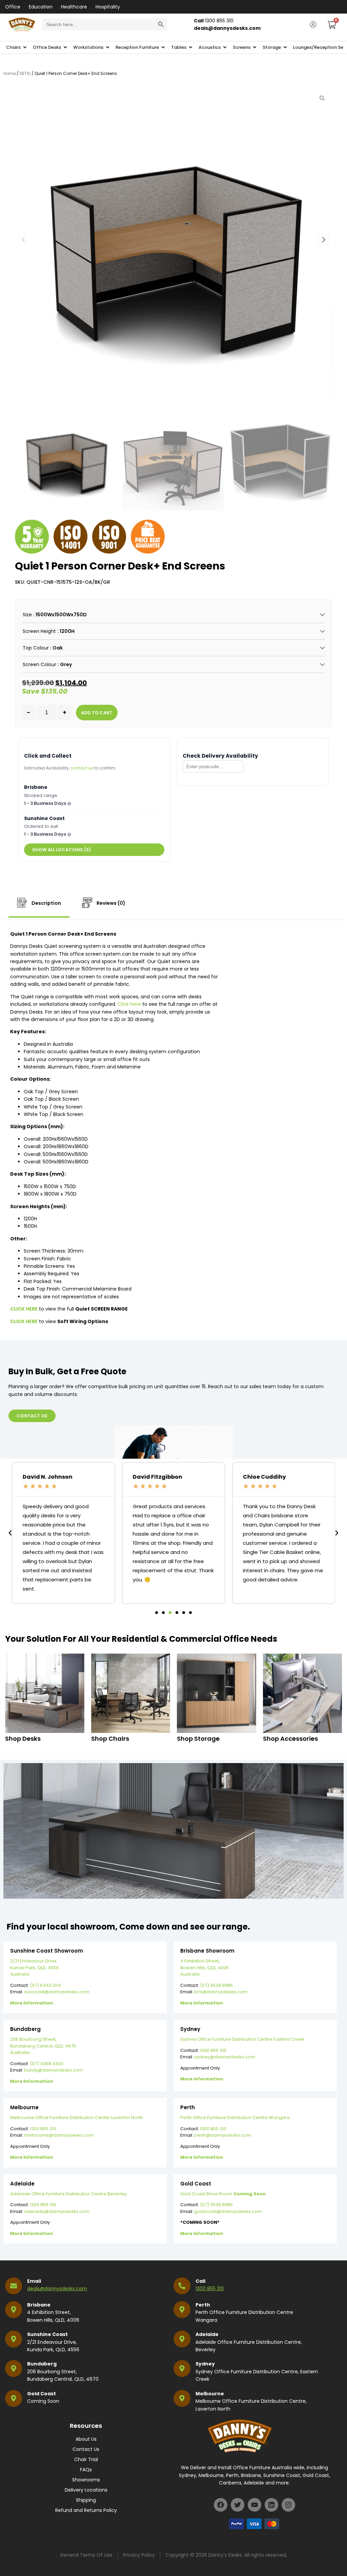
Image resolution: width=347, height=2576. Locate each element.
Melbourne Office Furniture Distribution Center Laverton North (77, 2118)
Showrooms (86, 2480)
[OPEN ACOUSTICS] (225, 47)
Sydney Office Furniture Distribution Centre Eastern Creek (242, 2039)
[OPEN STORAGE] (285, 47)
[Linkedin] (271, 2505)
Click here (129, 1004)
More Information (32, 2003)
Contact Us (86, 2449)
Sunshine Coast (47, 2334)
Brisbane (39, 2305)
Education (41, 7)
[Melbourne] (182, 2398)
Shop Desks (23, 1739)
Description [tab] (46, 903)
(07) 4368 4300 (47, 2064)
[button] (324, 240)
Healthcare (74, 7)
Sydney (205, 2364)
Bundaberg (42, 2364)
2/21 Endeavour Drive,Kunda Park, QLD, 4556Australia (35, 1968)
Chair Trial (86, 2459)
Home (9, 73)
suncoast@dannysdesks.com (57, 1992)
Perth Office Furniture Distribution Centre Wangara (235, 2118)
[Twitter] (238, 2505)
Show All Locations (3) (62, 850)
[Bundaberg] (14, 2369)
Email (34, 2281)
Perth (203, 2305)
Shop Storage (198, 1739)
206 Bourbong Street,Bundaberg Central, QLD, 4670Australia (43, 2046)
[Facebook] (221, 2505)
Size (27, 615)
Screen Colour (39, 664)
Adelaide (207, 2334)
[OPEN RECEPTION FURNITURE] (163, 47)
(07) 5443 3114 (45, 1985)
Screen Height (39, 631)
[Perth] (182, 2310)
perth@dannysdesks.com (223, 2135)
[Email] (14, 2286)
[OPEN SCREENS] (255, 47)
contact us (82, 768)
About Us (86, 2439)
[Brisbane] (14, 2310)
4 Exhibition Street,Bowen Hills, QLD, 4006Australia (205, 1968)
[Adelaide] (182, 2339)
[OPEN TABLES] (191, 47)
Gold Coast (42, 2394)
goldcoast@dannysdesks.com (228, 2211)
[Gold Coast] (14, 2398)
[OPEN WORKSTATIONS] (108, 47)
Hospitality (108, 7)
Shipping (86, 2500)
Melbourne (210, 2394)
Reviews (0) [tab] (110, 903)
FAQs (86, 2470)
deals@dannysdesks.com (57, 2289)
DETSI (25, 73)
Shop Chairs (110, 1739)
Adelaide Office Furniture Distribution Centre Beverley (68, 2194)
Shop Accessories (290, 1739)
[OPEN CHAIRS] (25, 47)
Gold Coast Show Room (223, 2194)
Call (200, 2281)
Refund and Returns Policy (86, 2510)
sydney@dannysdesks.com (225, 2057)
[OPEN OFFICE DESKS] (65, 47)
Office (13, 7)
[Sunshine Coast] (14, 2339)
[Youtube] (254, 2505)
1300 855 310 (213, 2050)
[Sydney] (182, 2369)
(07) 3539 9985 (216, 1985)
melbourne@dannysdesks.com (59, 2135)
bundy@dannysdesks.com (54, 2070)
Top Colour (36, 648)
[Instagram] (288, 2505)
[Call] (182, 2286)
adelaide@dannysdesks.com (57, 2211)
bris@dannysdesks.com (221, 1992)
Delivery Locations (86, 2490)
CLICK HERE (24, 1321)
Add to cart (97, 713)
